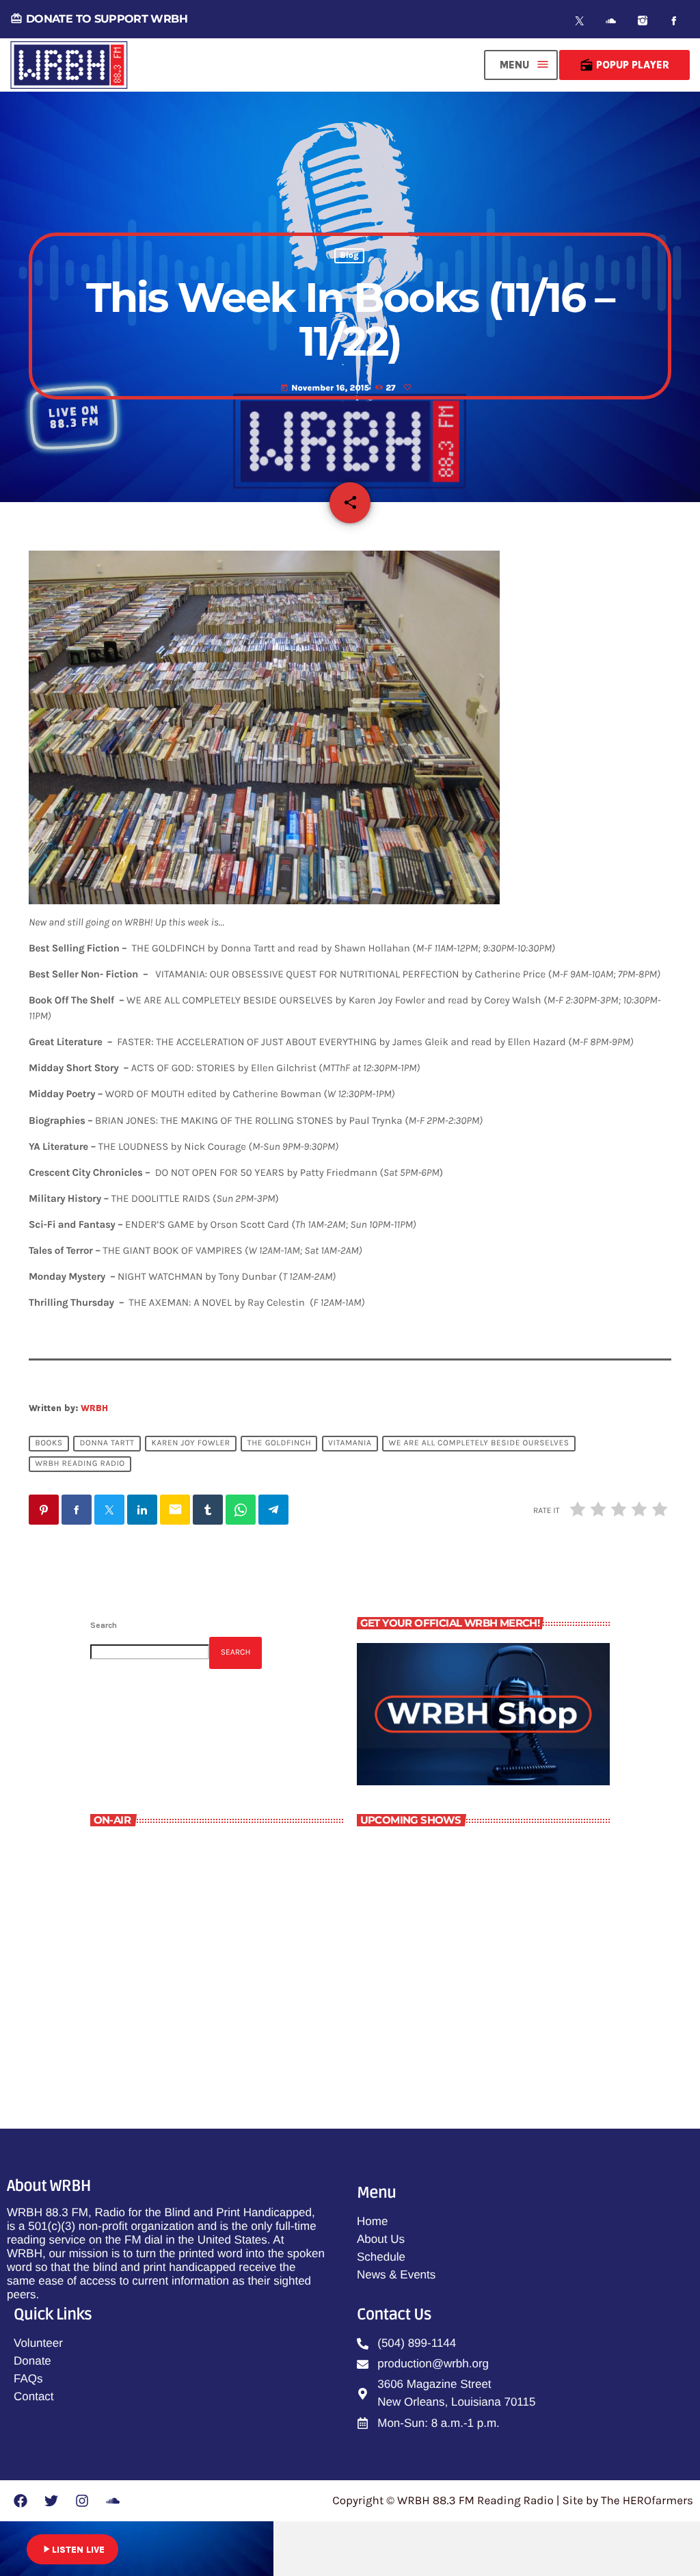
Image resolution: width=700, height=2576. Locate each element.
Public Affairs (436, 1908)
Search (104, 1625)
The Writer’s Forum (161, 2017)
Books (49, 1443)
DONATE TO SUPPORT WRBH (99, 19)
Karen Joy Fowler (191, 1443)
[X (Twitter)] (580, 21)
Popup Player (624, 65)
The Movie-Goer (441, 1966)
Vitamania (350, 1443)
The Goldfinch (280, 1443)
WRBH (94, 1408)
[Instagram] (643, 21)
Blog (349, 256)
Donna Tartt (107, 1443)
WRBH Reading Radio (80, 1464)
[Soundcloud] (611, 21)
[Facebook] (674, 21)
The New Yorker (441, 1851)
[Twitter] (51, 2501)
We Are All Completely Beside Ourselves (479, 1443)
